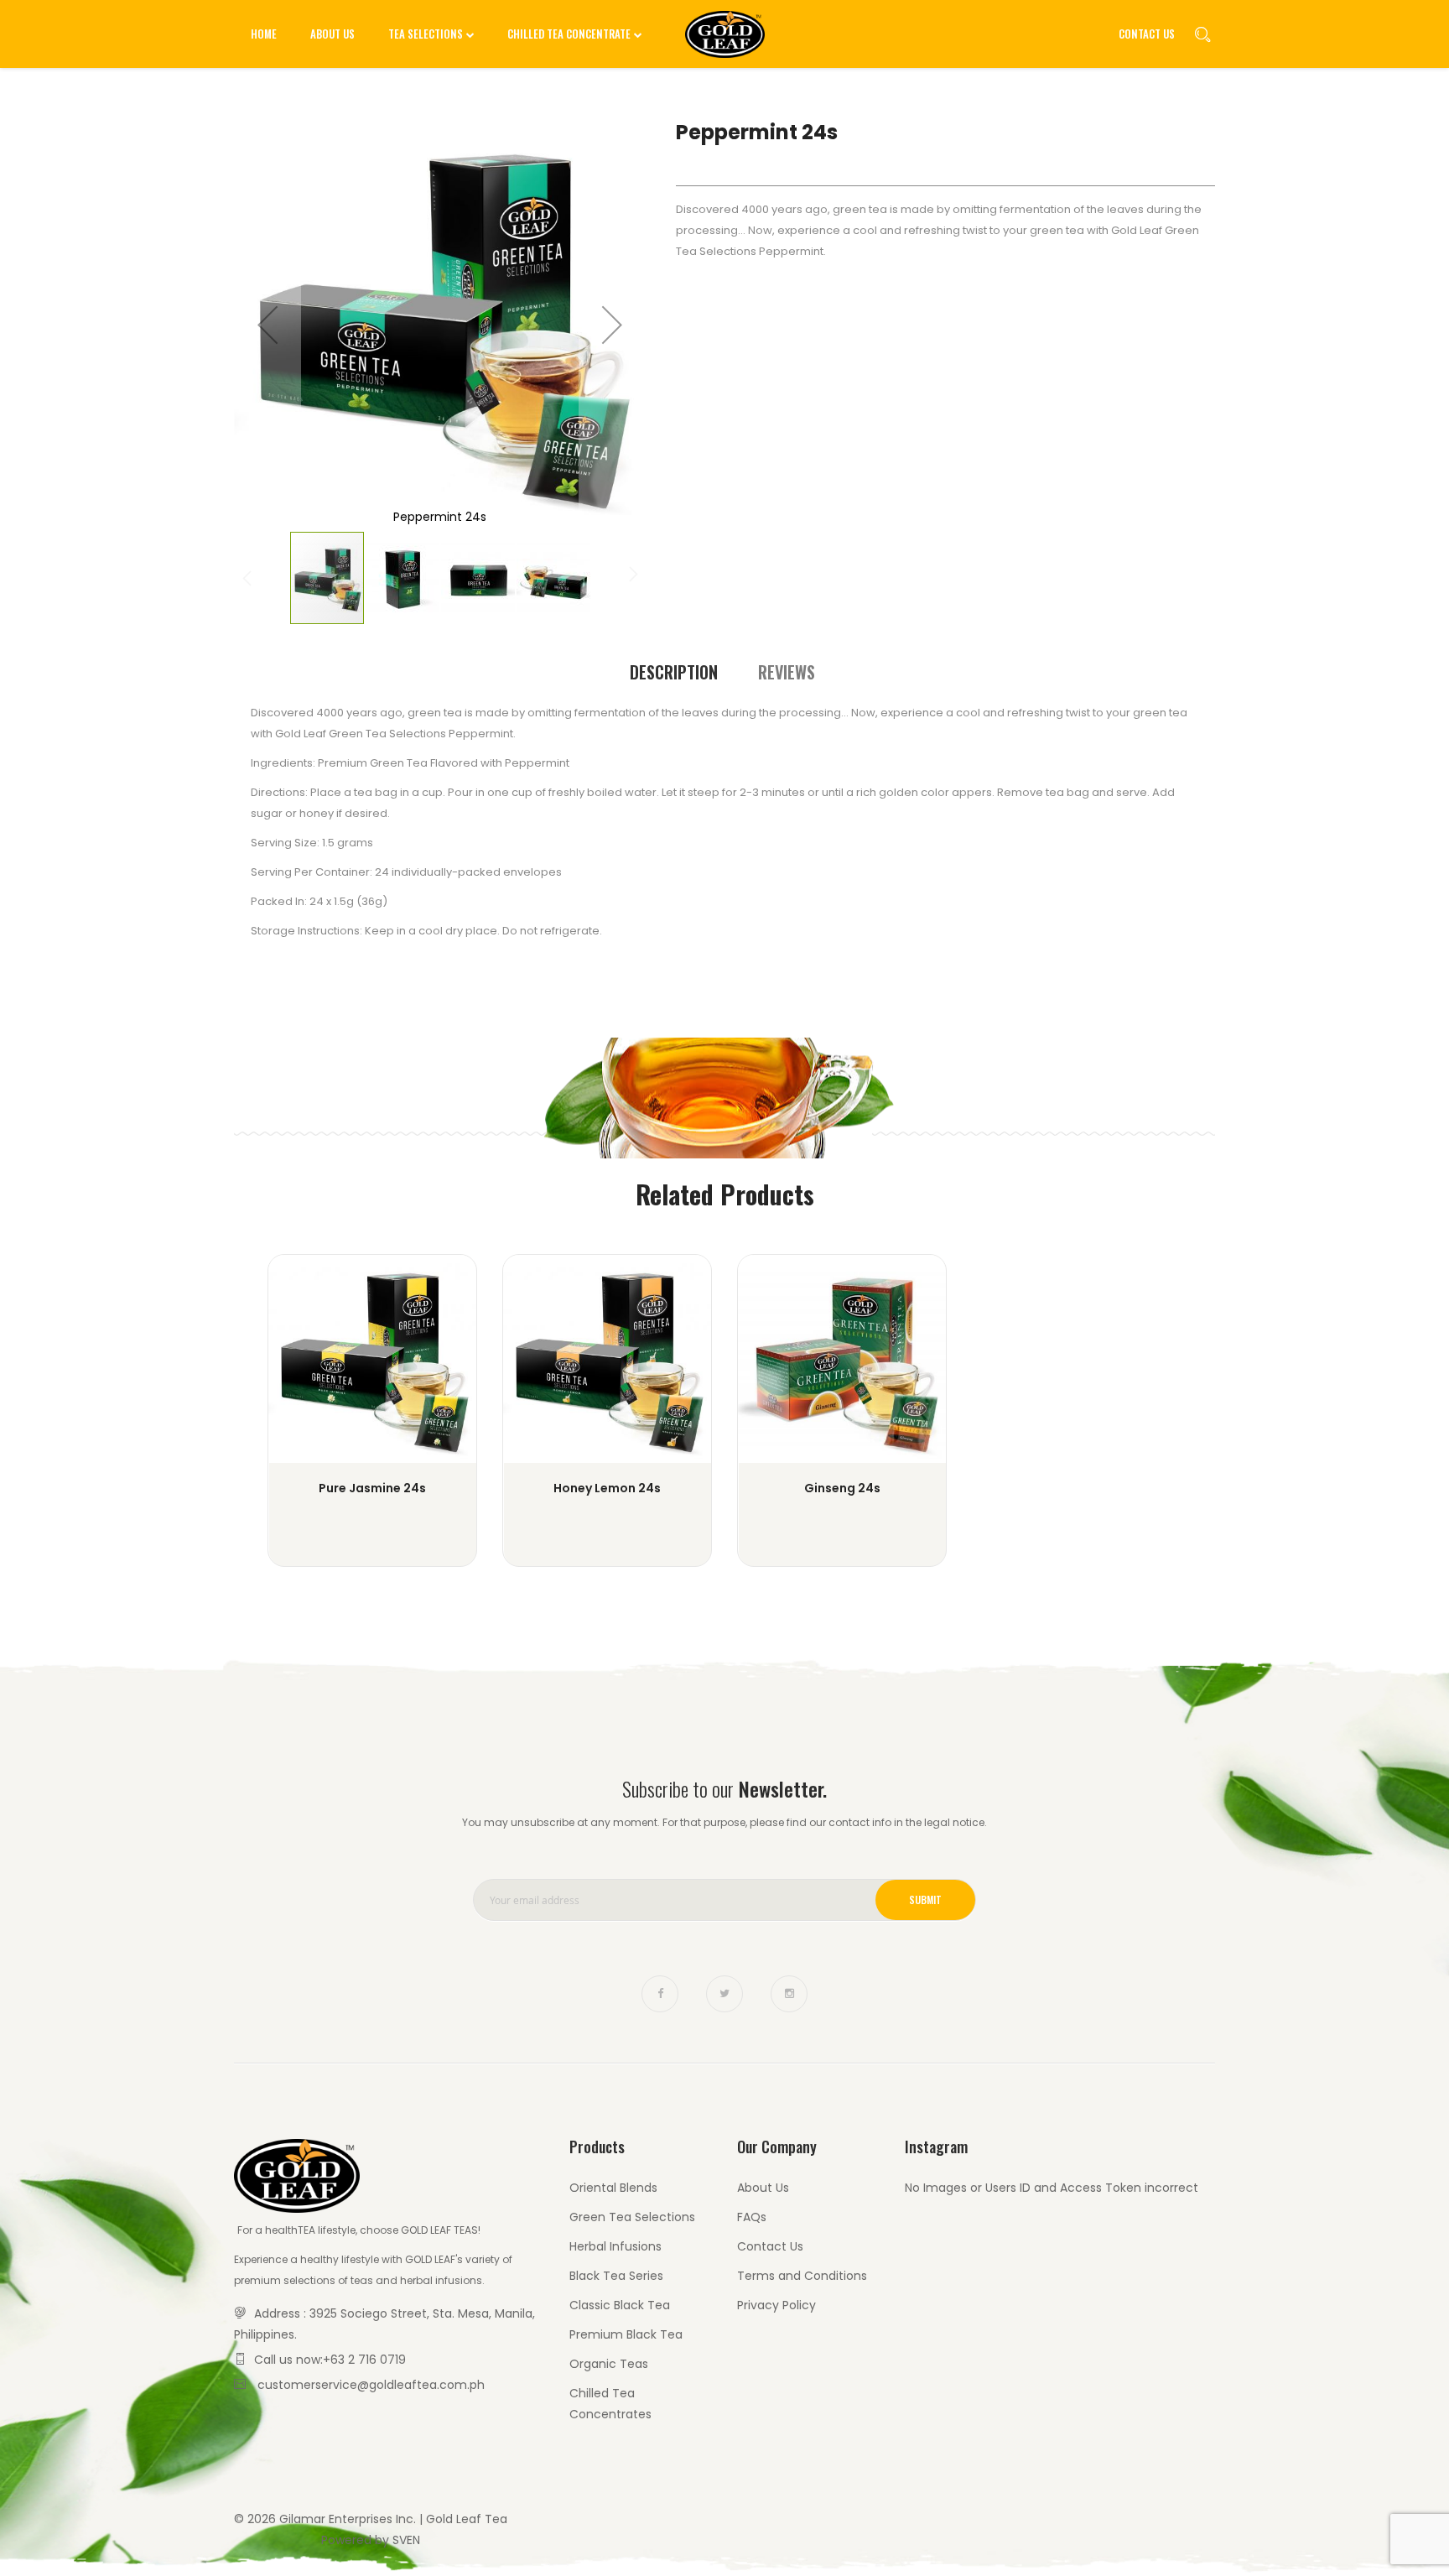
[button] (267, 324)
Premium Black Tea (626, 2334)
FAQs (752, 2217)
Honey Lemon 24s (607, 1488)
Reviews (787, 672)
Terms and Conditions (802, 2276)
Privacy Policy (776, 2305)
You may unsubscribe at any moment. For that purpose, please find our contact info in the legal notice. (724, 1822)
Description (674, 672)
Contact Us (1147, 34)
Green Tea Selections (632, 2217)
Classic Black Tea (620, 2305)
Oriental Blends (613, 2188)
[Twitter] (724, 1994)
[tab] (674, 672)
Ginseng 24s (842, 1488)
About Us (763, 2188)
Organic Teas (609, 2364)
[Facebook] (660, 1994)
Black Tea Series (616, 2276)
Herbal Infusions (615, 2246)
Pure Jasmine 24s (372, 1488)
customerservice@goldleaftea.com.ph (371, 2385)
